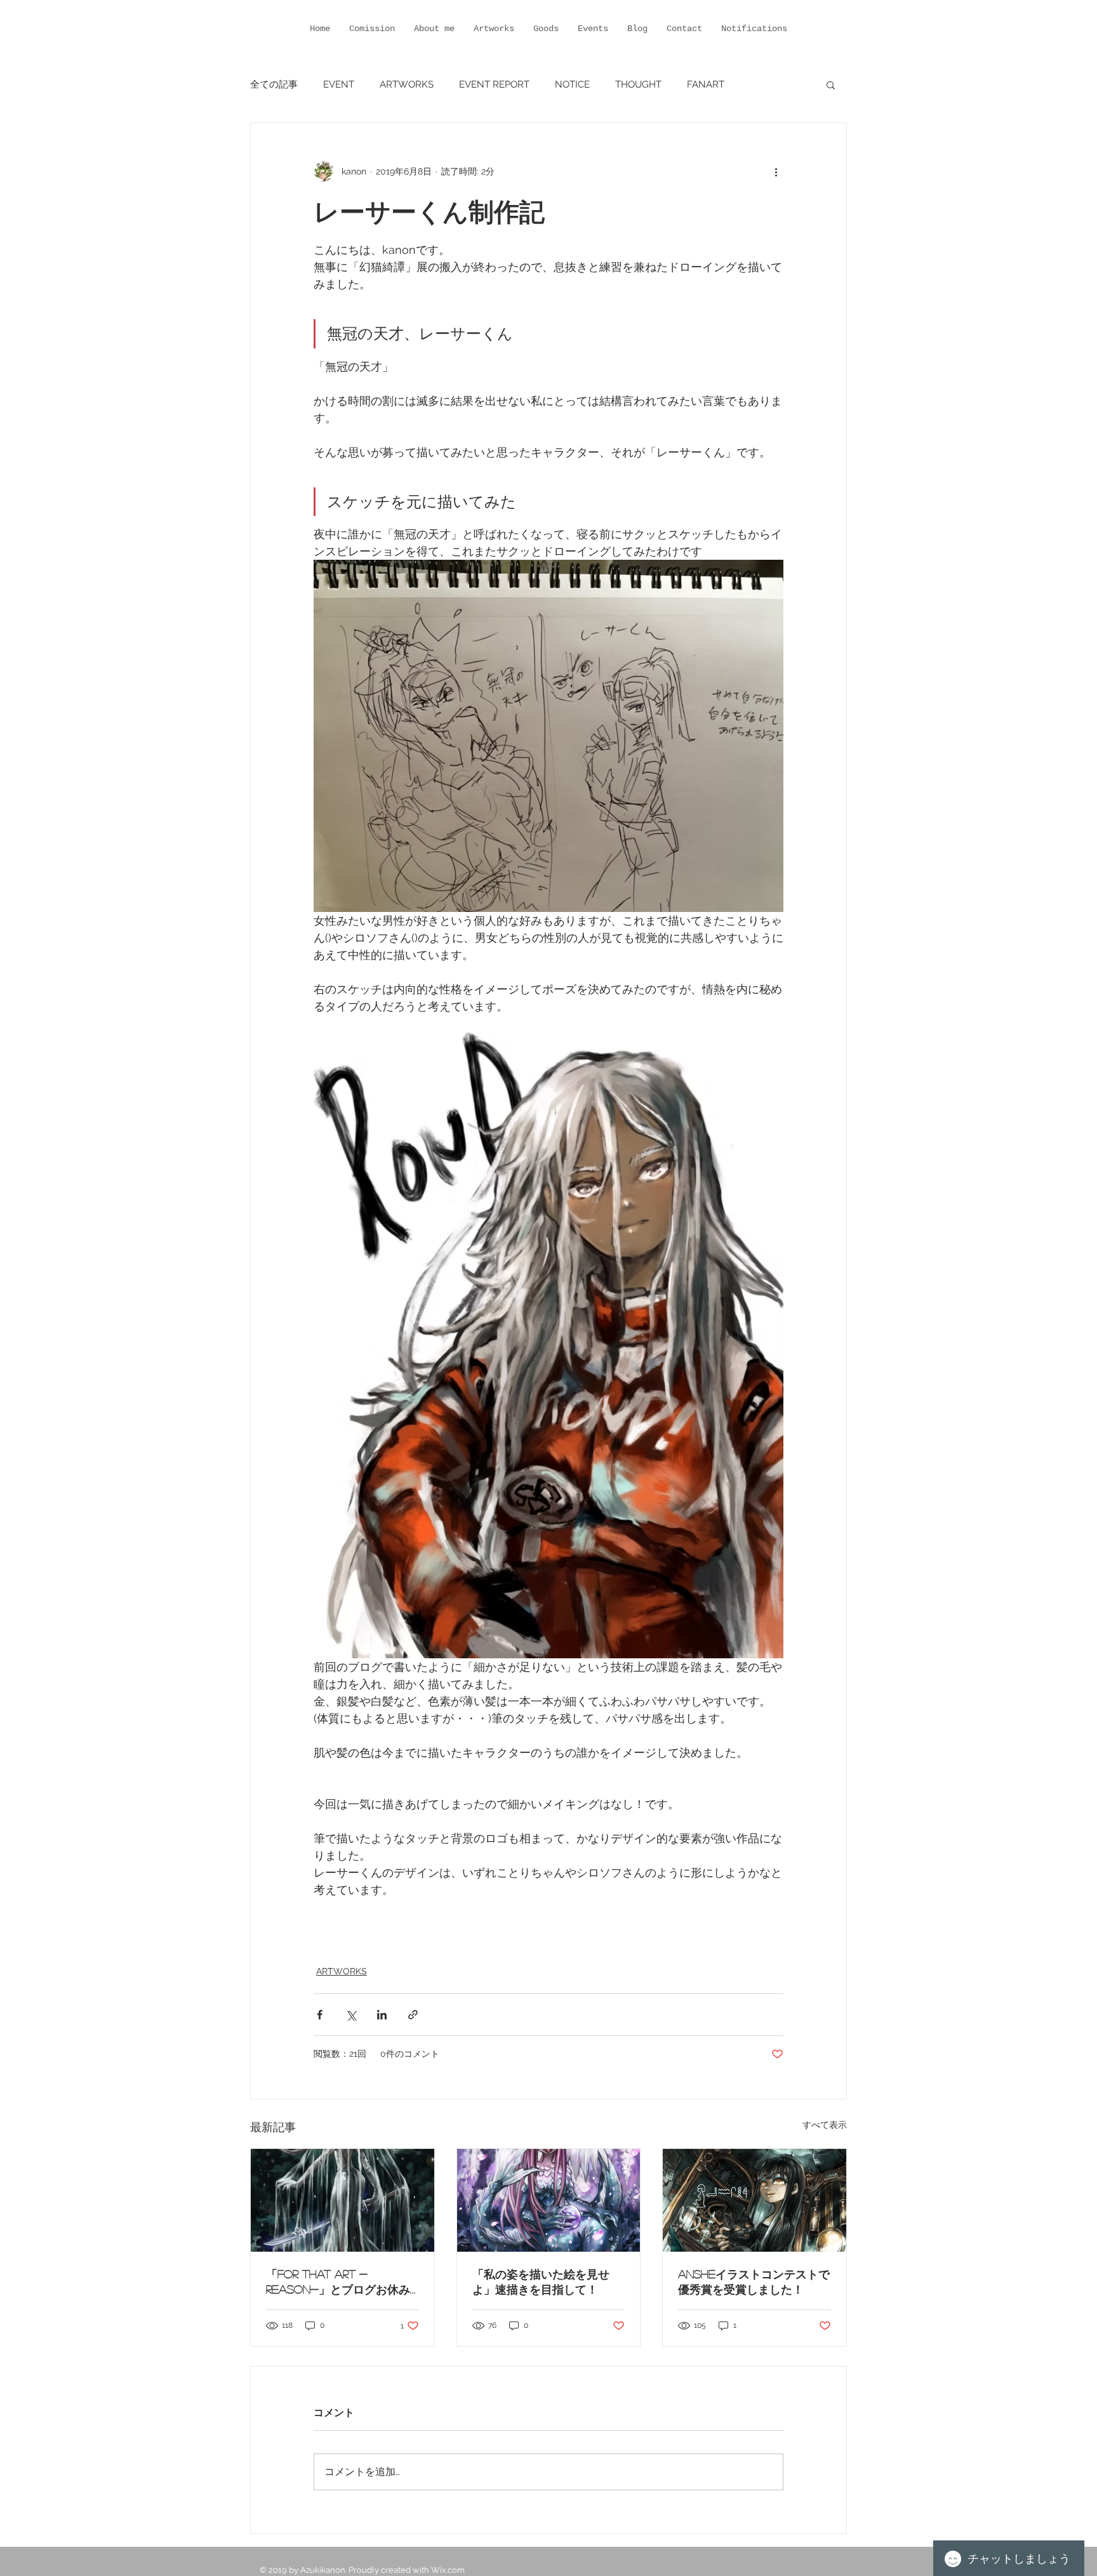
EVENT (339, 84)
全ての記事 (274, 84)
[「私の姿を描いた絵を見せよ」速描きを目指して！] (549, 2200)
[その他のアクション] (776, 171)
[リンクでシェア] (413, 2015)
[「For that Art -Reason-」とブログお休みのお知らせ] (342, 2200)
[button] (831, 84)
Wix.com (448, 2570)
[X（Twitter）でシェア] (351, 2015)
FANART (706, 84)
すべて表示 (825, 2125)
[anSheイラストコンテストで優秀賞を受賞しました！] (755, 2200)
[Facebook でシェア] (320, 2015)
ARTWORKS (407, 84)
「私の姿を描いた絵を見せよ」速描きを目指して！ (541, 2282)
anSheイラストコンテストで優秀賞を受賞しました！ (754, 2282)
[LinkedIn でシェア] (382, 2015)
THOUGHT (638, 84)
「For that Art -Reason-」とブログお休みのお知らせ (338, 2283)
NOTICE (572, 84)
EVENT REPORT (494, 84)
